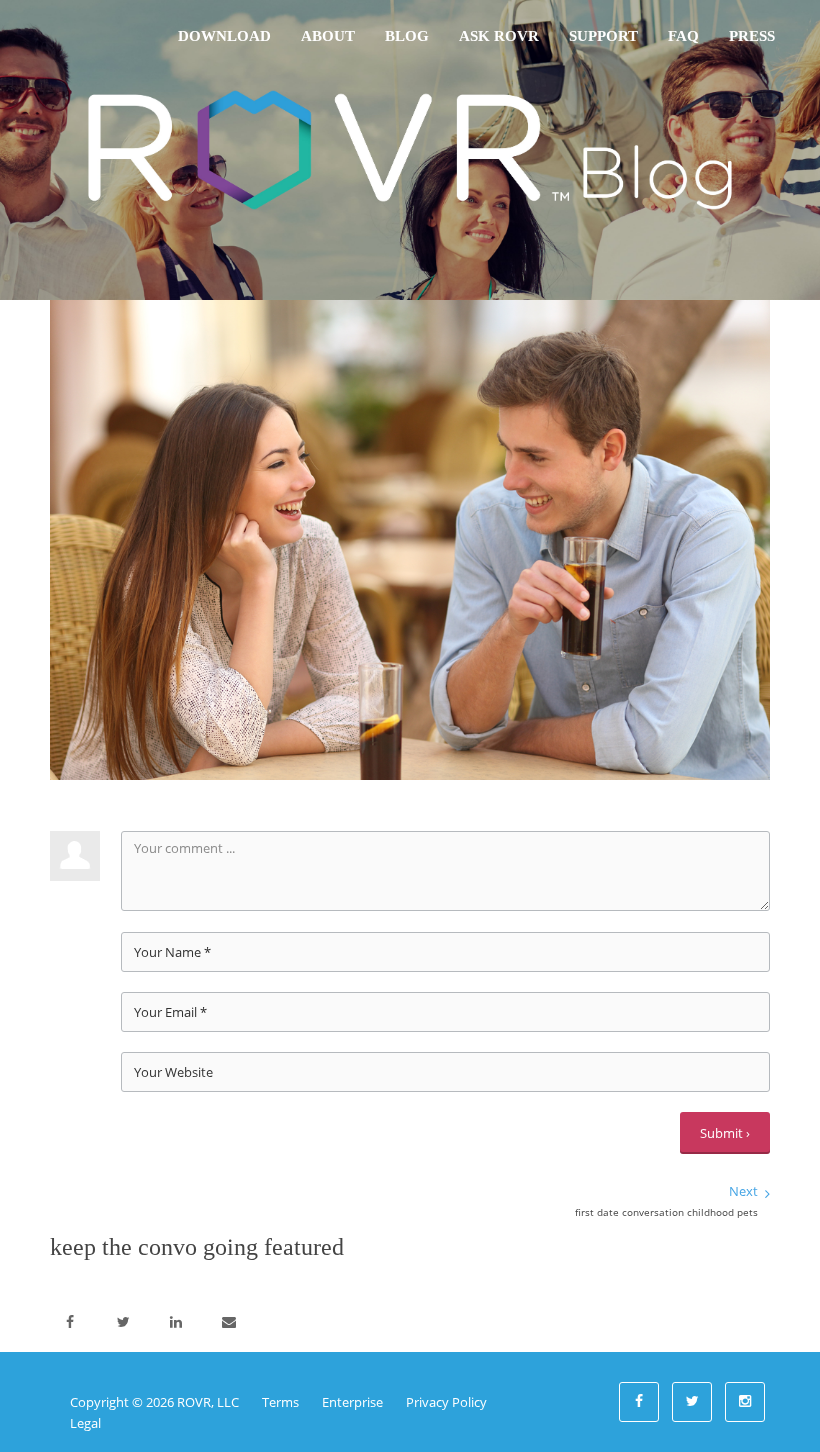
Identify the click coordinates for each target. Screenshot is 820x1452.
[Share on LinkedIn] (176, 1323)
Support (603, 36)
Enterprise (352, 1402)
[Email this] (229, 1323)
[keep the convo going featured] (410, 539)
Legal (85, 1423)
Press (752, 36)
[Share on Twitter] (123, 1323)
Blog (407, 36)
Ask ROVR (499, 36)
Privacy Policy (446, 1402)
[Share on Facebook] (70, 1323)
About (328, 36)
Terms (280, 1402)
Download (224, 36)
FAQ (683, 36)
